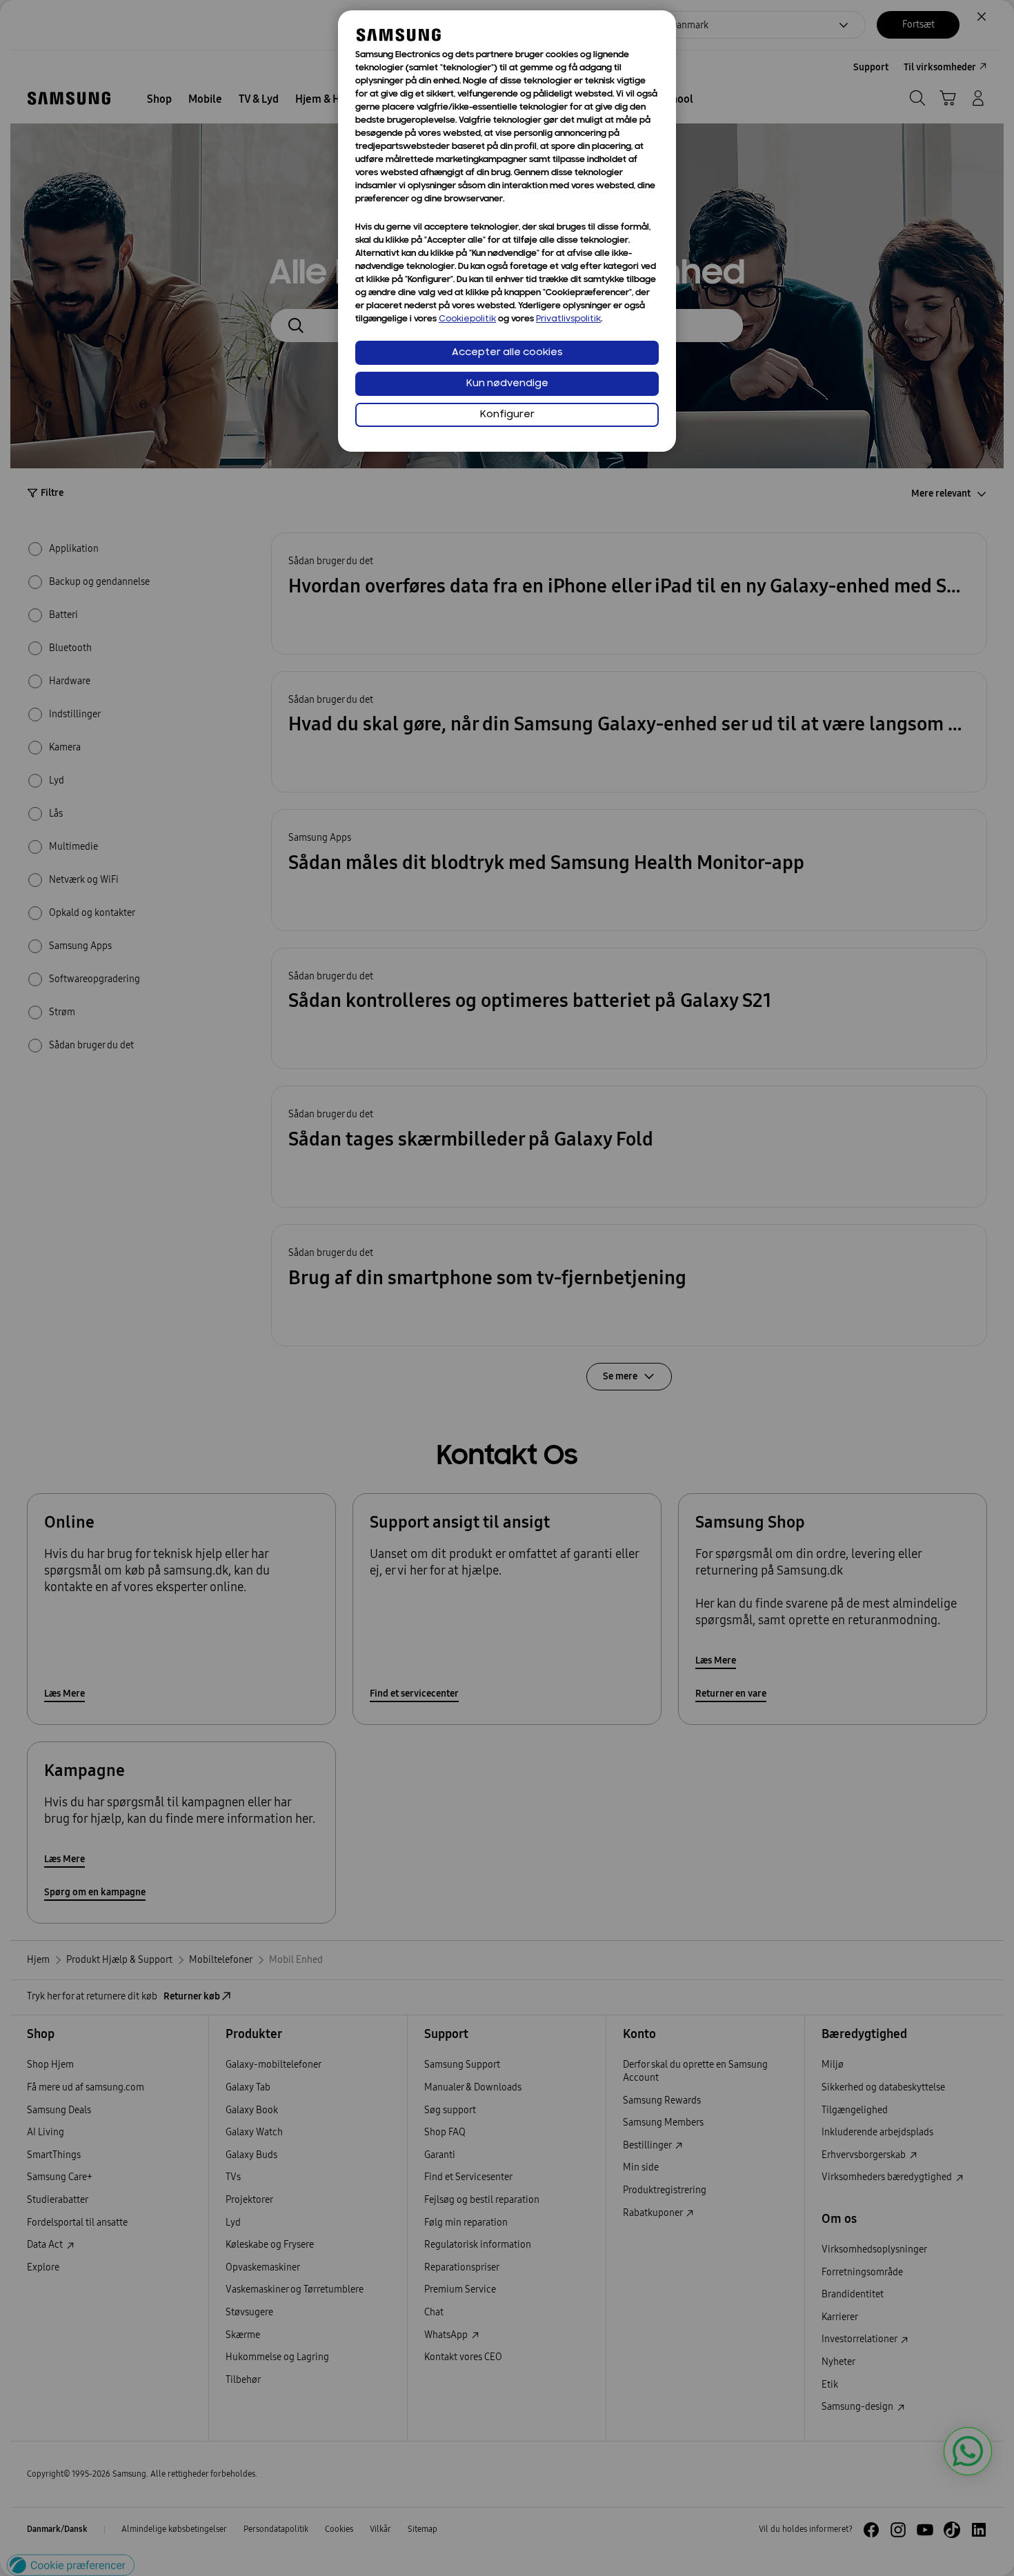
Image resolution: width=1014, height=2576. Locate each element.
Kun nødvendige (507, 384)
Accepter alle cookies (507, 353)
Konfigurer (507, 415)
